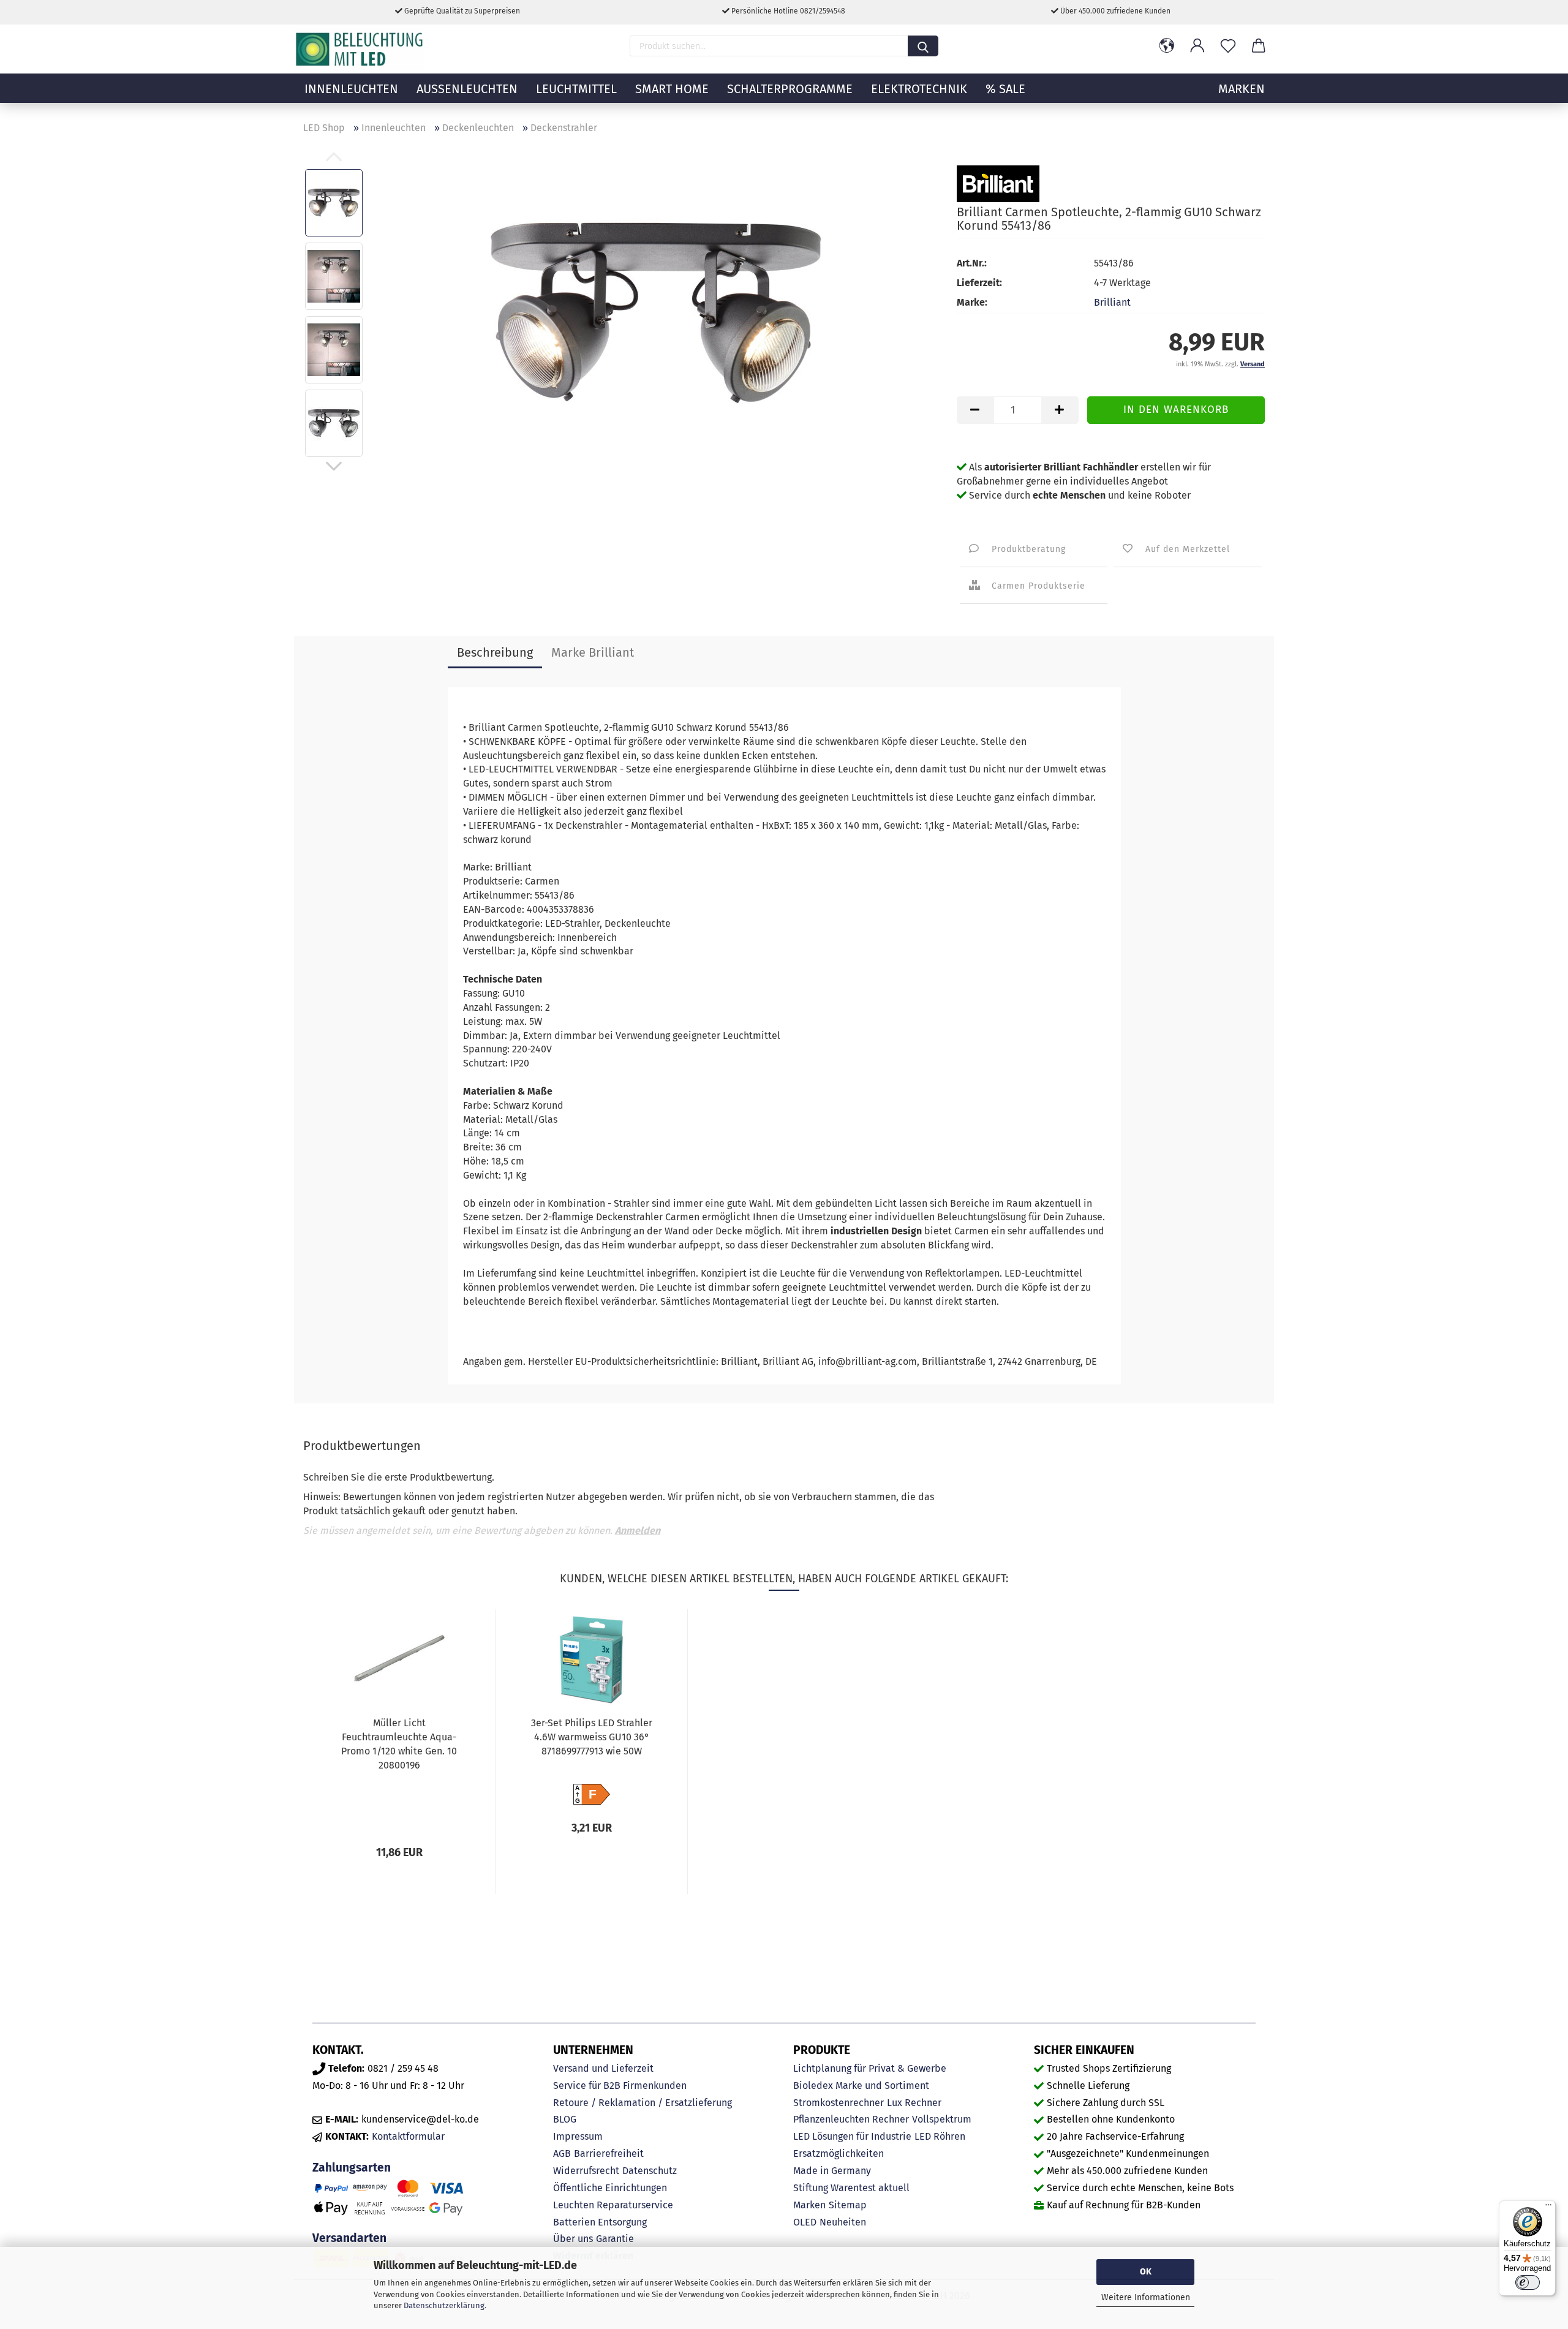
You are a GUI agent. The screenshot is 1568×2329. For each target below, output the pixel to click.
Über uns (573, 2239)
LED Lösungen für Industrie (852, 2136)
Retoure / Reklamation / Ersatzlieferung (643, 2103)
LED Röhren (940, 2136)
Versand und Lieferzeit (603, 2068)
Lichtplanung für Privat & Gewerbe (870, 2068)
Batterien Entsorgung (600, 2222)
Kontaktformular (408, 2136)
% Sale (1005, 89)
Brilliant (1112, 302)
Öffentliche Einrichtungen (610, 2188)
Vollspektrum (942, 2119)
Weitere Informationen (1146, 2297)
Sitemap (848, 2205)
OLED (805, 2222)
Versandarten (349, 2238)
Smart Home (672, 89)
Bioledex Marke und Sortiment (861, 2086)
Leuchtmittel (576, 89)
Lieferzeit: (979, 283)
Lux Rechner (914, 2103)
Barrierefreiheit (609, 2153)
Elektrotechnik (919, 89)
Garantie (615, 2239)
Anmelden (638, 1531)
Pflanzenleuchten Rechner (851, 2119)
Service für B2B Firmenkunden (620, 2086)
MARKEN (1242, 89)
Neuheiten (843, 2222)
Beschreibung (495, 652)
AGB (562, 2153)
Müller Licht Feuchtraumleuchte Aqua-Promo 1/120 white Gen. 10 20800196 (399, 1744)
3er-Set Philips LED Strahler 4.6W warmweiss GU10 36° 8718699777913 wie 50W (592, 1737)
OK (1146, 2272)
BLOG (565, 2119)
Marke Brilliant (593, 652)
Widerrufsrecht (586, 2171)
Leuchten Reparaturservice (613, 2205)
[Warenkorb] (1259, 46)
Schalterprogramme (790, 89)
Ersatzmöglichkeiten (839, 2153)
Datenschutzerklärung (444, 2305)
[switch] (1528, 2282)
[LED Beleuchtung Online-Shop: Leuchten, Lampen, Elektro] (361, 49)
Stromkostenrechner (839, 2103)
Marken (809, 2205)
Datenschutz (650, 2171)
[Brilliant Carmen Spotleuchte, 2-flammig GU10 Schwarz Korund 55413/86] (656, 312)
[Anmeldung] (1197, 46)
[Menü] (1548, 2208)
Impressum (578, 2136)
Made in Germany (832, 2171)
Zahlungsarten (352, 2168)
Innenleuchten (351, 89)
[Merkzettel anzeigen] (1228, 46)
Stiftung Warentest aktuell (851, 2188)
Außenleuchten (467, 89)
